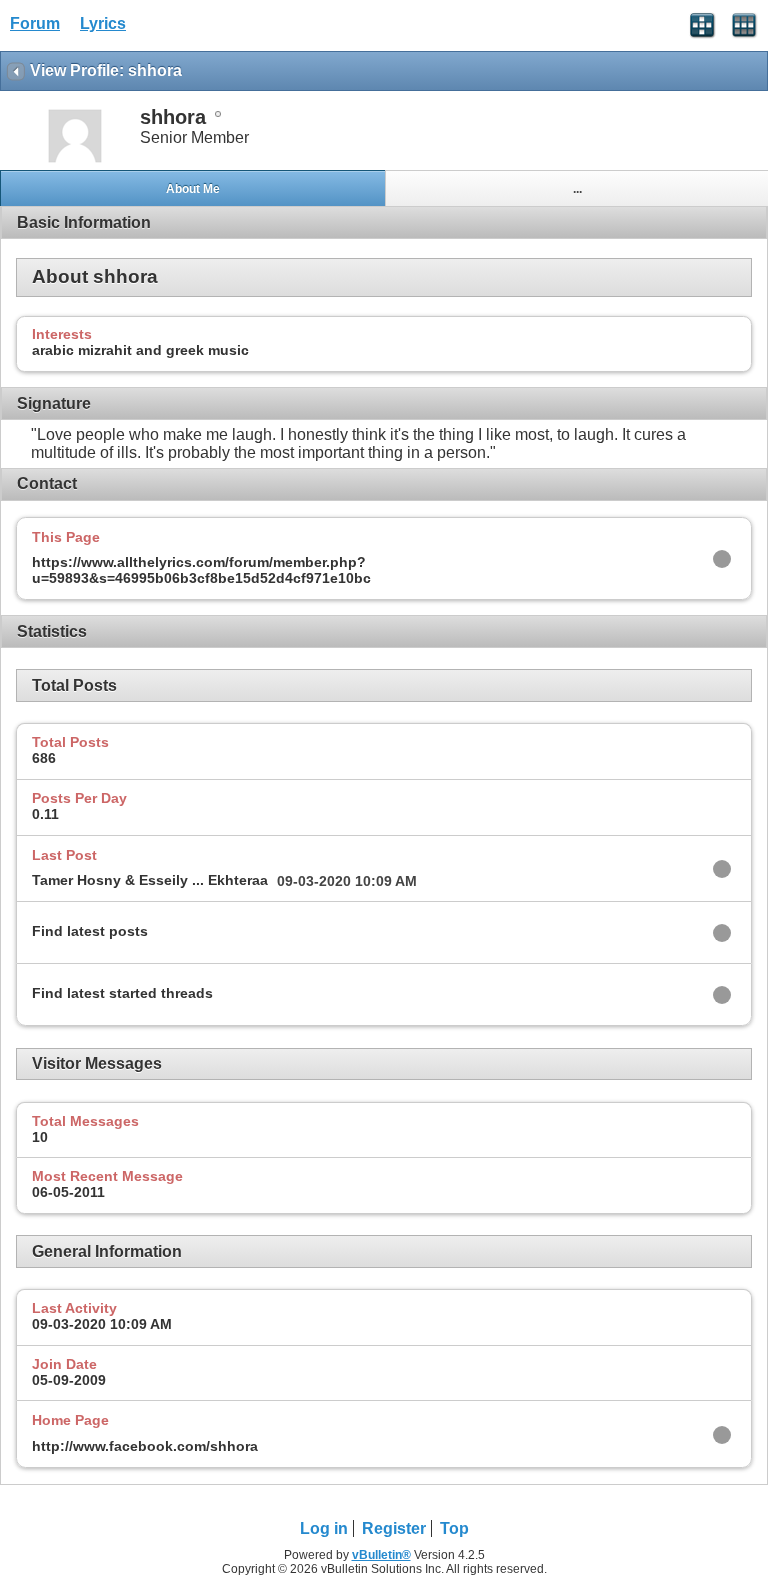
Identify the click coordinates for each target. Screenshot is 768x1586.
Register (394, 1528)
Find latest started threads (122, 993)
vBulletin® (381, 1555)
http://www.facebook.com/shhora (145, 1446)
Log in (324, 1528)
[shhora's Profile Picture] (75, 160)
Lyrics (103, 23)
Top (454, 1528)
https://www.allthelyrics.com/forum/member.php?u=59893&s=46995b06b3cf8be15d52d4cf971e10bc (201, 570)
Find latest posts (90, 931)
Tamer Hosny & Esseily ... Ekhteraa (150, 880)
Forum (35, 23)
